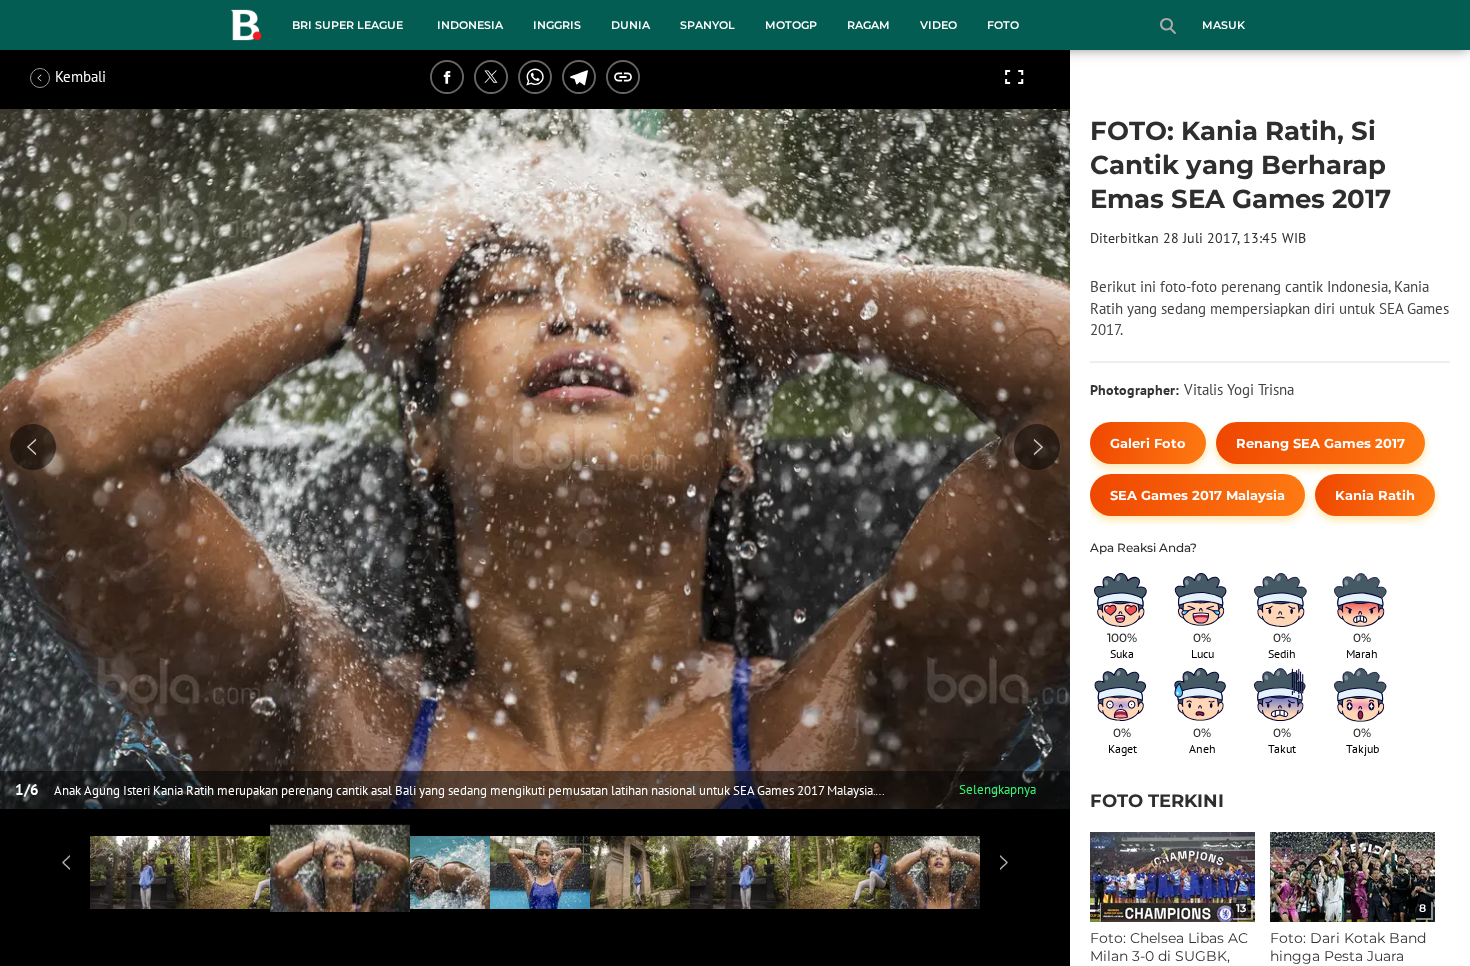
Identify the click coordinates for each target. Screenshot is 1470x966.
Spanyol (707, 25)
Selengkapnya (997, 789)
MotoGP (791, 25)
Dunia (630, 25)
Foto (1003, 25)
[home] (246, 29)
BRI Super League (347, 25)
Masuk (1223, 25)
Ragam (868, 25)
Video (938, 25)
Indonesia (470, 25)
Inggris (557, 25)
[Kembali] (105, 77)
